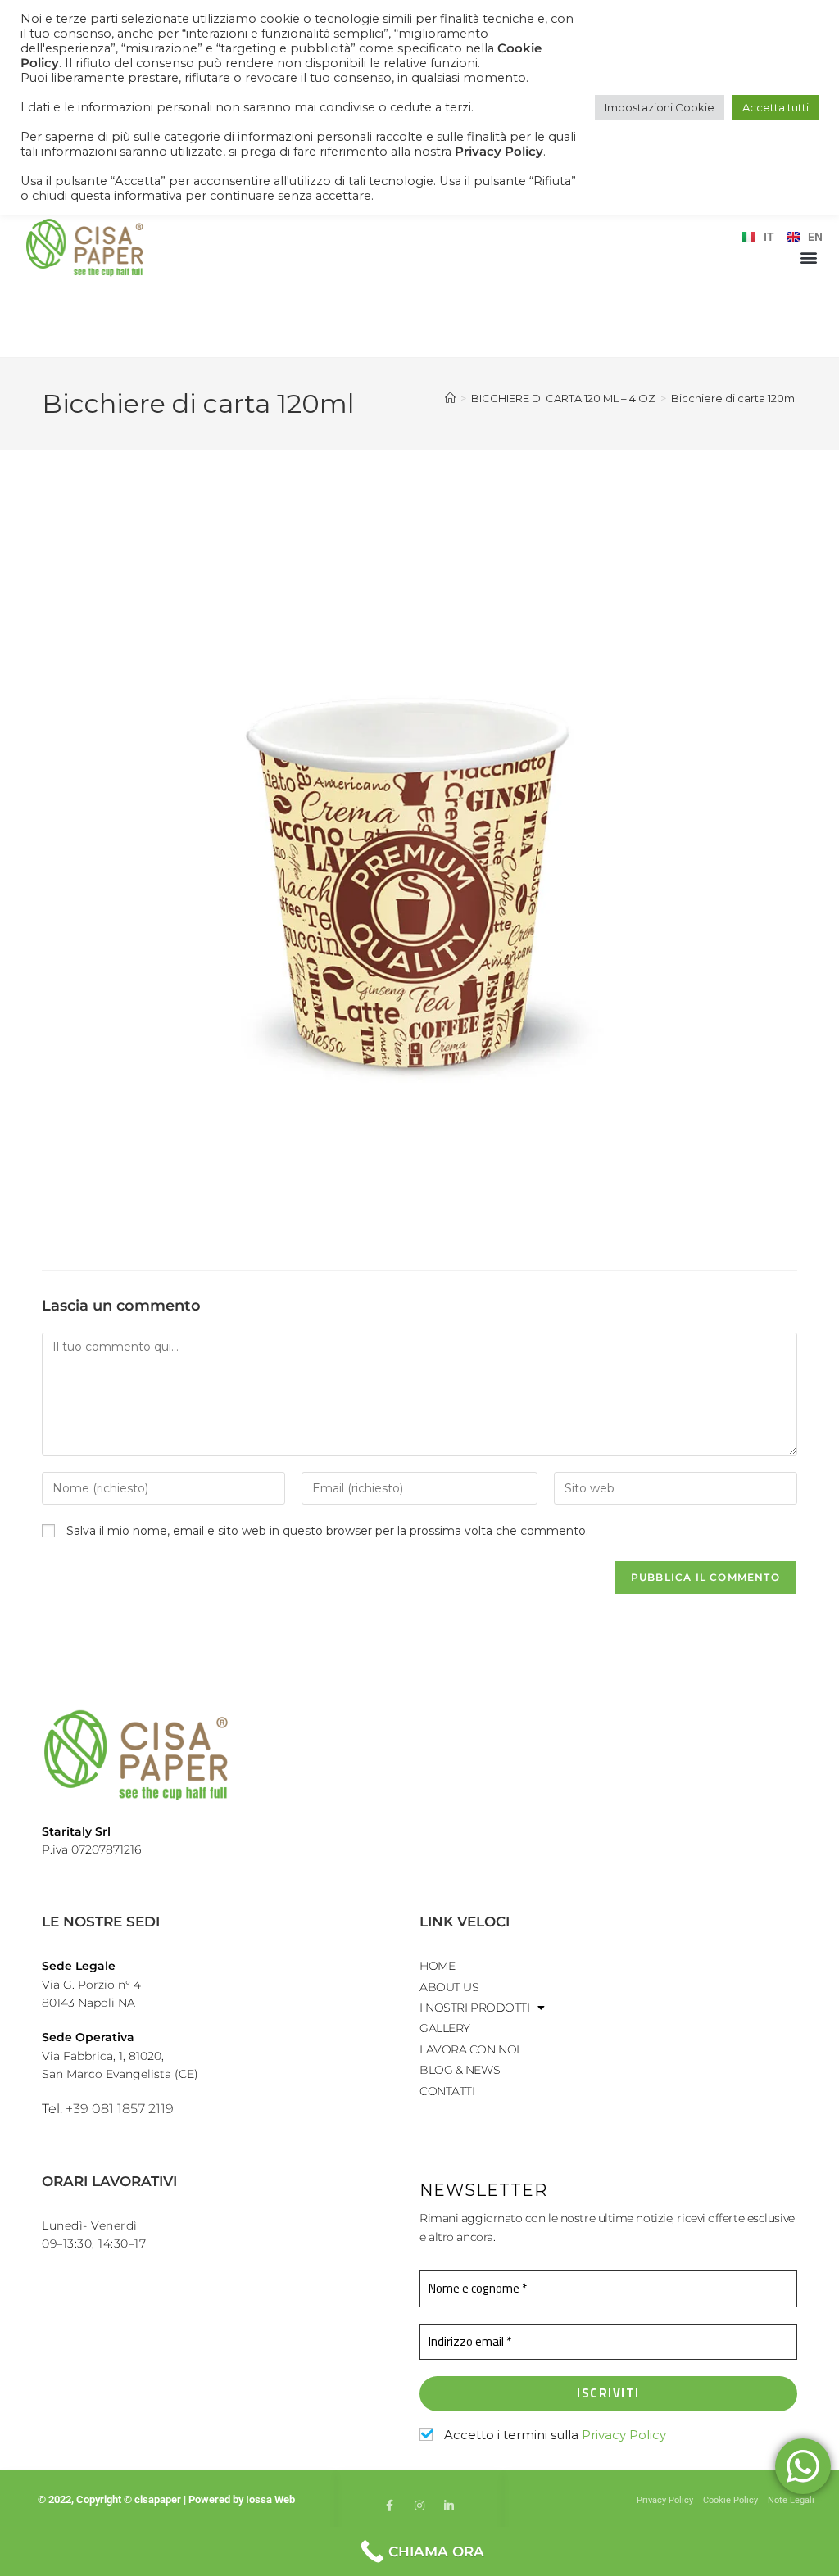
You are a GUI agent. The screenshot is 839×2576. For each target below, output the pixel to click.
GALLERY (445, 2028)
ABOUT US (449, 1987)
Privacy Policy (624, 2435)
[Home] (450, 398)
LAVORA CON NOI (469, 2049)
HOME (437, 1966)
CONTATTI (447, 2091)
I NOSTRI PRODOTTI (474, 2008)
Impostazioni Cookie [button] (660, 107)
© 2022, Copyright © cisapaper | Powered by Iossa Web (168, 2499)
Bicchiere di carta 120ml (734, 398)
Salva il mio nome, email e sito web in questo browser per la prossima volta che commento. (327, 1531)
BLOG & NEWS (460, 2070)
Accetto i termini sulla (553, 2435)
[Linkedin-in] (449, 2506)
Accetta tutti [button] (776, 107)
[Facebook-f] (390, 2506)
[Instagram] (419, 2506)
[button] (809, 257)
